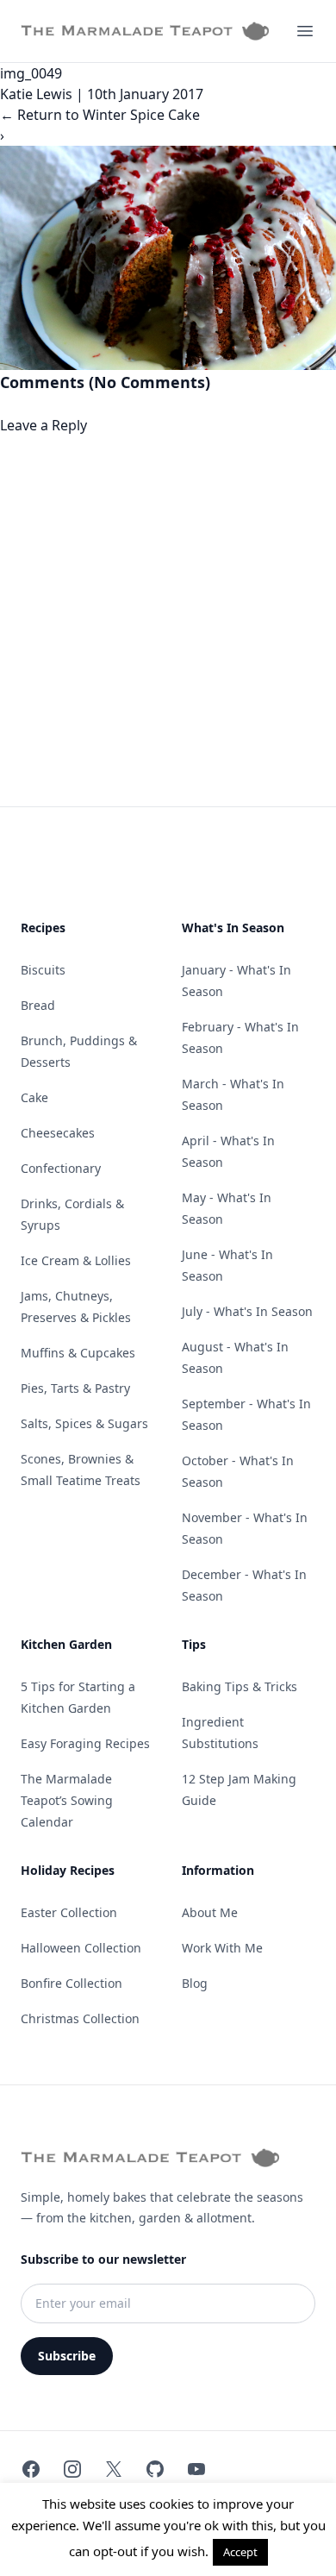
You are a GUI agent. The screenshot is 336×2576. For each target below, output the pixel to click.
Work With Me (222, 1948)
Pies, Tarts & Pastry (75, 1388)
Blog (195, 1983)
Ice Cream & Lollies (76, 1260)
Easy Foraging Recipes (85, 1743)
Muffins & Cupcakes (78, 1353)
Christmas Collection (80, 2018)
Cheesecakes (58, 1133)
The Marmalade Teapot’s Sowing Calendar (67, 1800)
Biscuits (43, 970)
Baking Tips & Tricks (240, 1686)
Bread (38, 1005)
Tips (194, 1644)
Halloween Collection (81, 1948)
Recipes (43, 928)
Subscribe (67, 2356)
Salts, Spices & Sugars (84, 1423)
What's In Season (233, 928)
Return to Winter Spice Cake (100, 115)
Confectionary (61, 1168)
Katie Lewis (36, 94)
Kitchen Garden (66, 1644)
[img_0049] (168, 258)
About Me (210, 1912)
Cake (34, 1097)
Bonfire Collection (72, 1983)
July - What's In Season (247, 1311)
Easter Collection (69, 1912)
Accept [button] (240, 2552)
